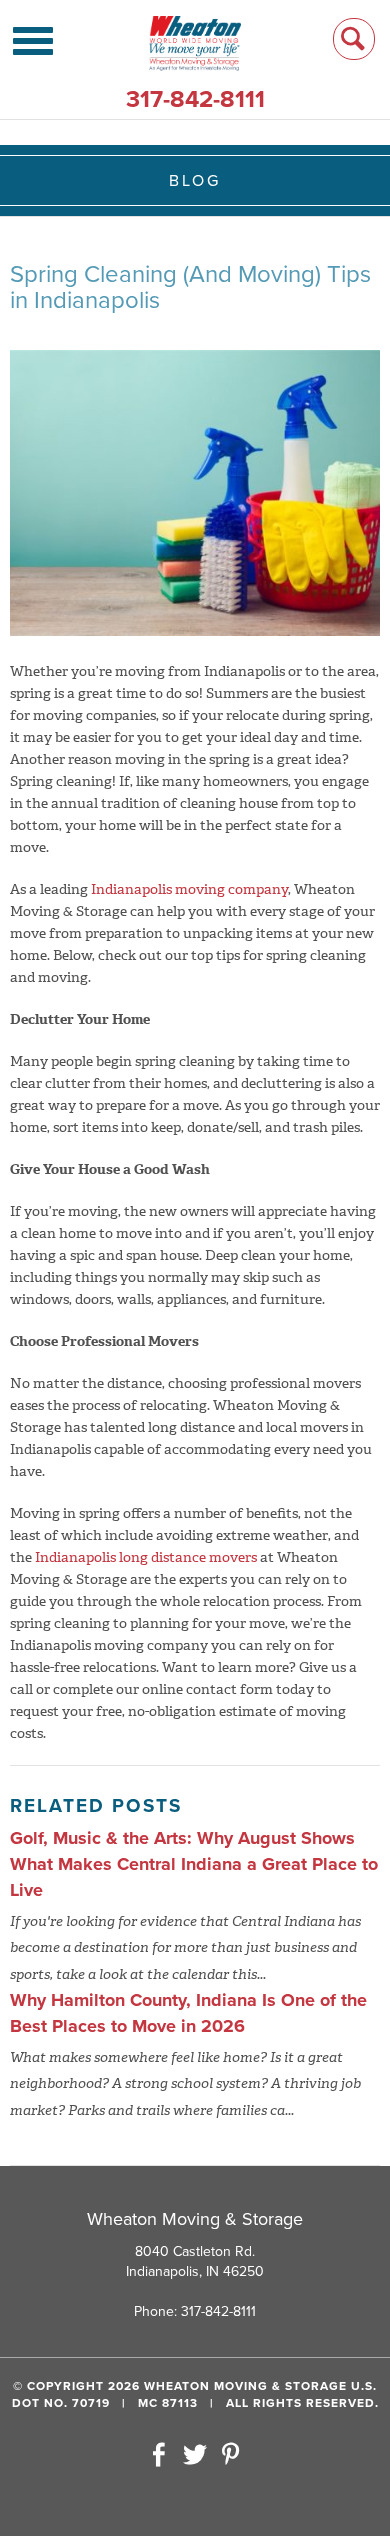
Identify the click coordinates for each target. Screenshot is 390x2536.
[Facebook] (160, 2456)
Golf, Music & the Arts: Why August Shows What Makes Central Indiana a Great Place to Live (194, 1863)
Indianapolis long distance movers (146, 1557)
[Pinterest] (231, 2456)
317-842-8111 (195, 99)
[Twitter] (195, 2456)
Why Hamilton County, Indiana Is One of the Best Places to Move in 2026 (188, 2013)
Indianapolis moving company (189, 889)
